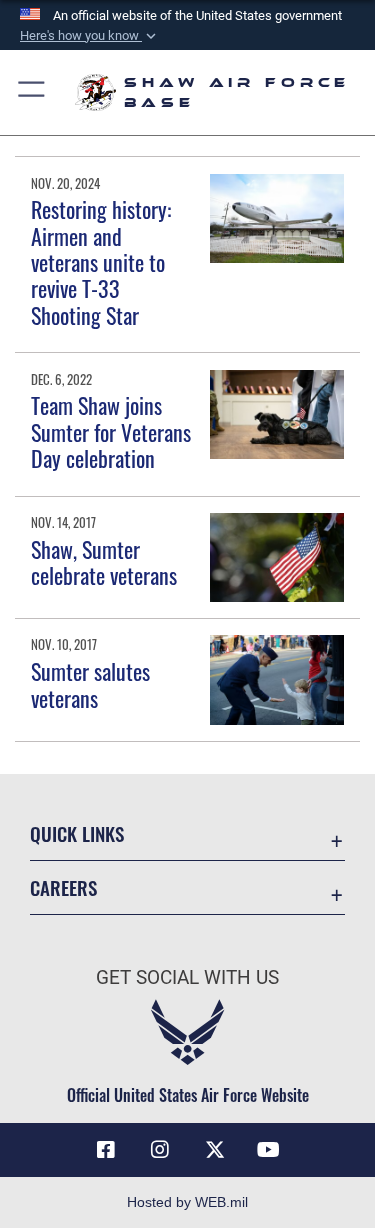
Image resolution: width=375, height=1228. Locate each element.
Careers (63, 887)
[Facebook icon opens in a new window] (106, 1150)
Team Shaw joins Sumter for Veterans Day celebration (111, 431)
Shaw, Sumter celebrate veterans (104, 562)
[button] (90, 36)
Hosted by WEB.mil (187, 1202)
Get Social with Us (187, 977)
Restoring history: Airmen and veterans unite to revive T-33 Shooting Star (101, 262)
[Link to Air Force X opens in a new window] (215, 1150)
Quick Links (77, 833)
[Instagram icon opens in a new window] (160, 1150)
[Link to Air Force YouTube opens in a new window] (269, 1150)
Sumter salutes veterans (90, 684)
